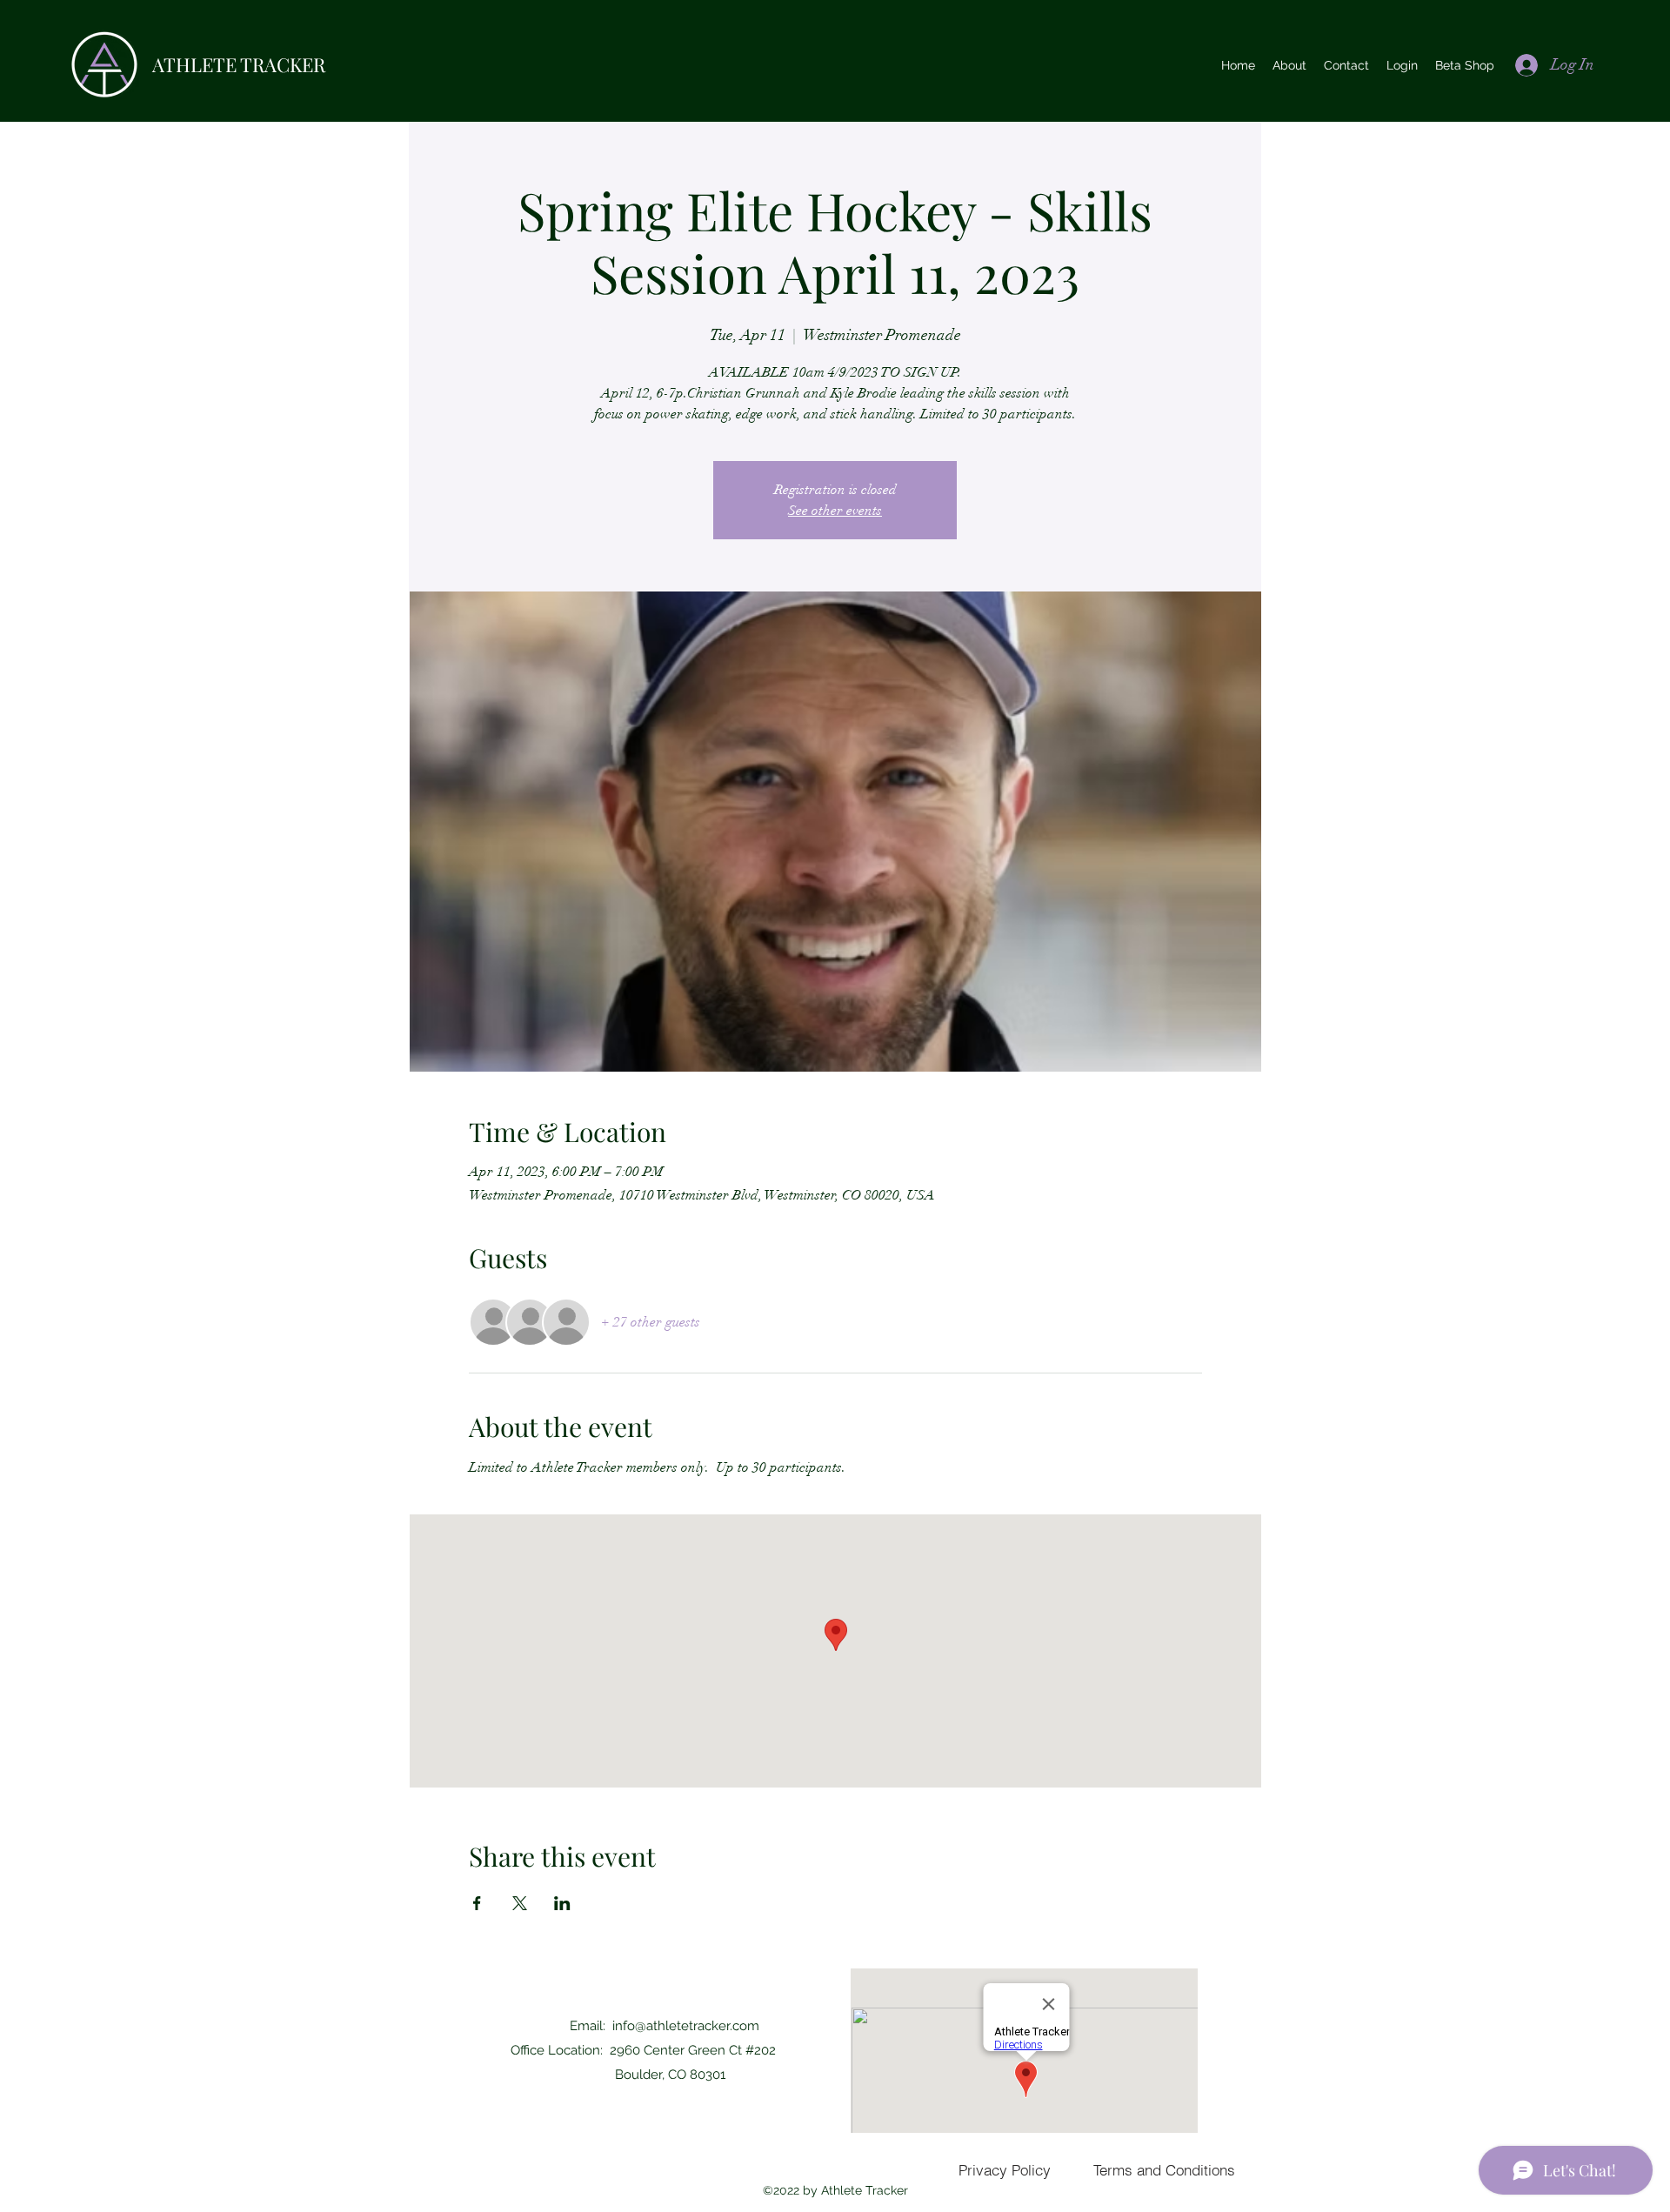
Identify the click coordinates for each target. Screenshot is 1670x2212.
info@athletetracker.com (686, 2026)
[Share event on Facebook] (477, 1903)
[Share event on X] (520, 1903)
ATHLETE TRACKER (239, 64)
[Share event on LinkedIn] (562, 1903)
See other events (835, 511)
